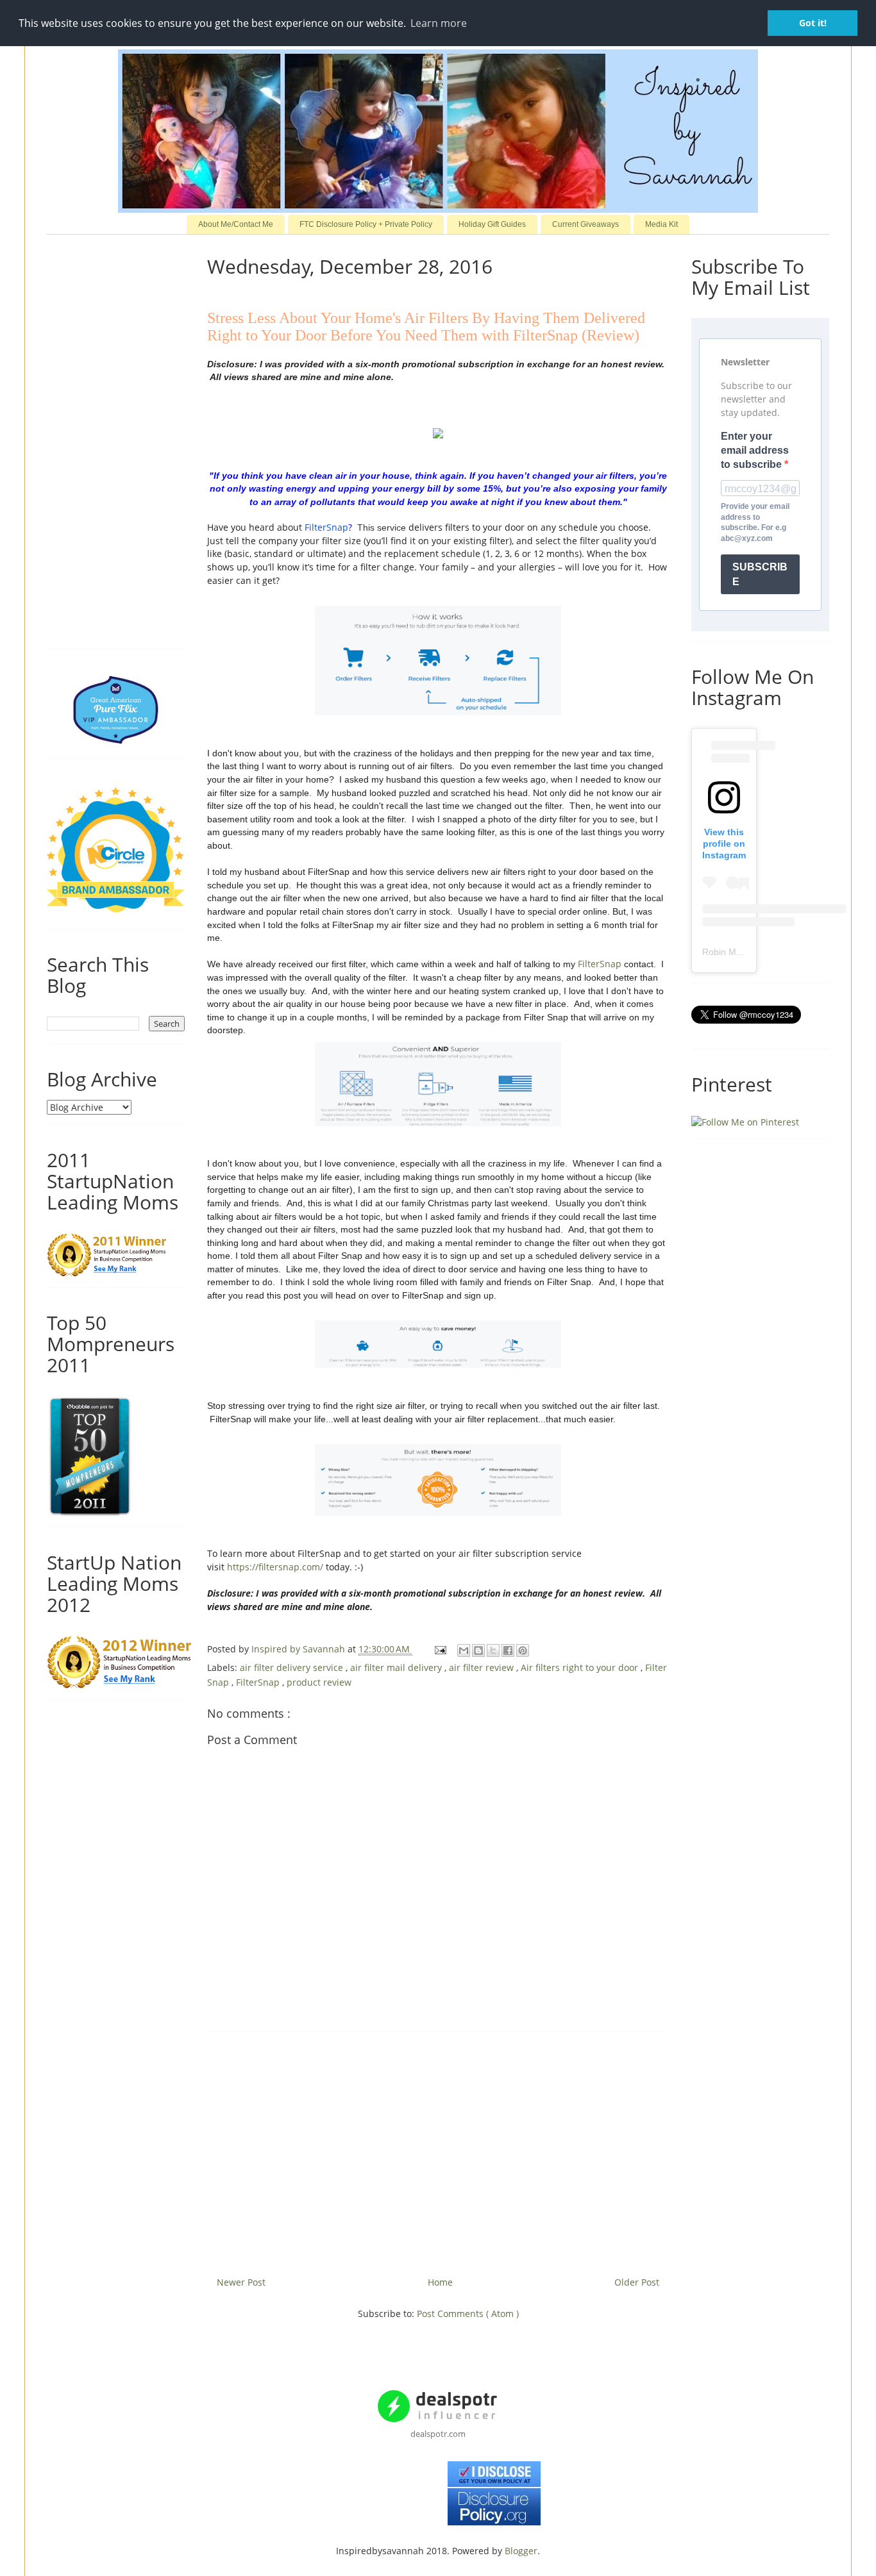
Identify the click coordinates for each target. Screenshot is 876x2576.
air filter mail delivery (397, 1667)
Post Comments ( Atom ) (468, 2314)
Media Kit (661, 224)
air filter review (483, 1667)
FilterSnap (326, 527)
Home (440, 2282)
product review (319, 1682)
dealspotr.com (438, 2434)
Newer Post (241, 2282)
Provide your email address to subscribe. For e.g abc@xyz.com (755, 522)
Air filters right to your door (581, 1667)
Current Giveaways (585, 224)
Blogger (521, 2551)
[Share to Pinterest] (523, 1650)
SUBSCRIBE (760, 574)
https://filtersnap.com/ (275, 1567)
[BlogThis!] (478, 1650)
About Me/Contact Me (236, 224)
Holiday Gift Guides (492, 224)
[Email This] (464, 1650)
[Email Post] (440, 1649)
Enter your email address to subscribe (755, 451)
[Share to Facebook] (508, 1650)
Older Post (637, 2282)
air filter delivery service (293, 1667)
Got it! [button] (813, 23)
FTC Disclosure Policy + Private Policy (366, 224)
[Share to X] (493, 1650)
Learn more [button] (439, 23)
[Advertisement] (438, 2149)
